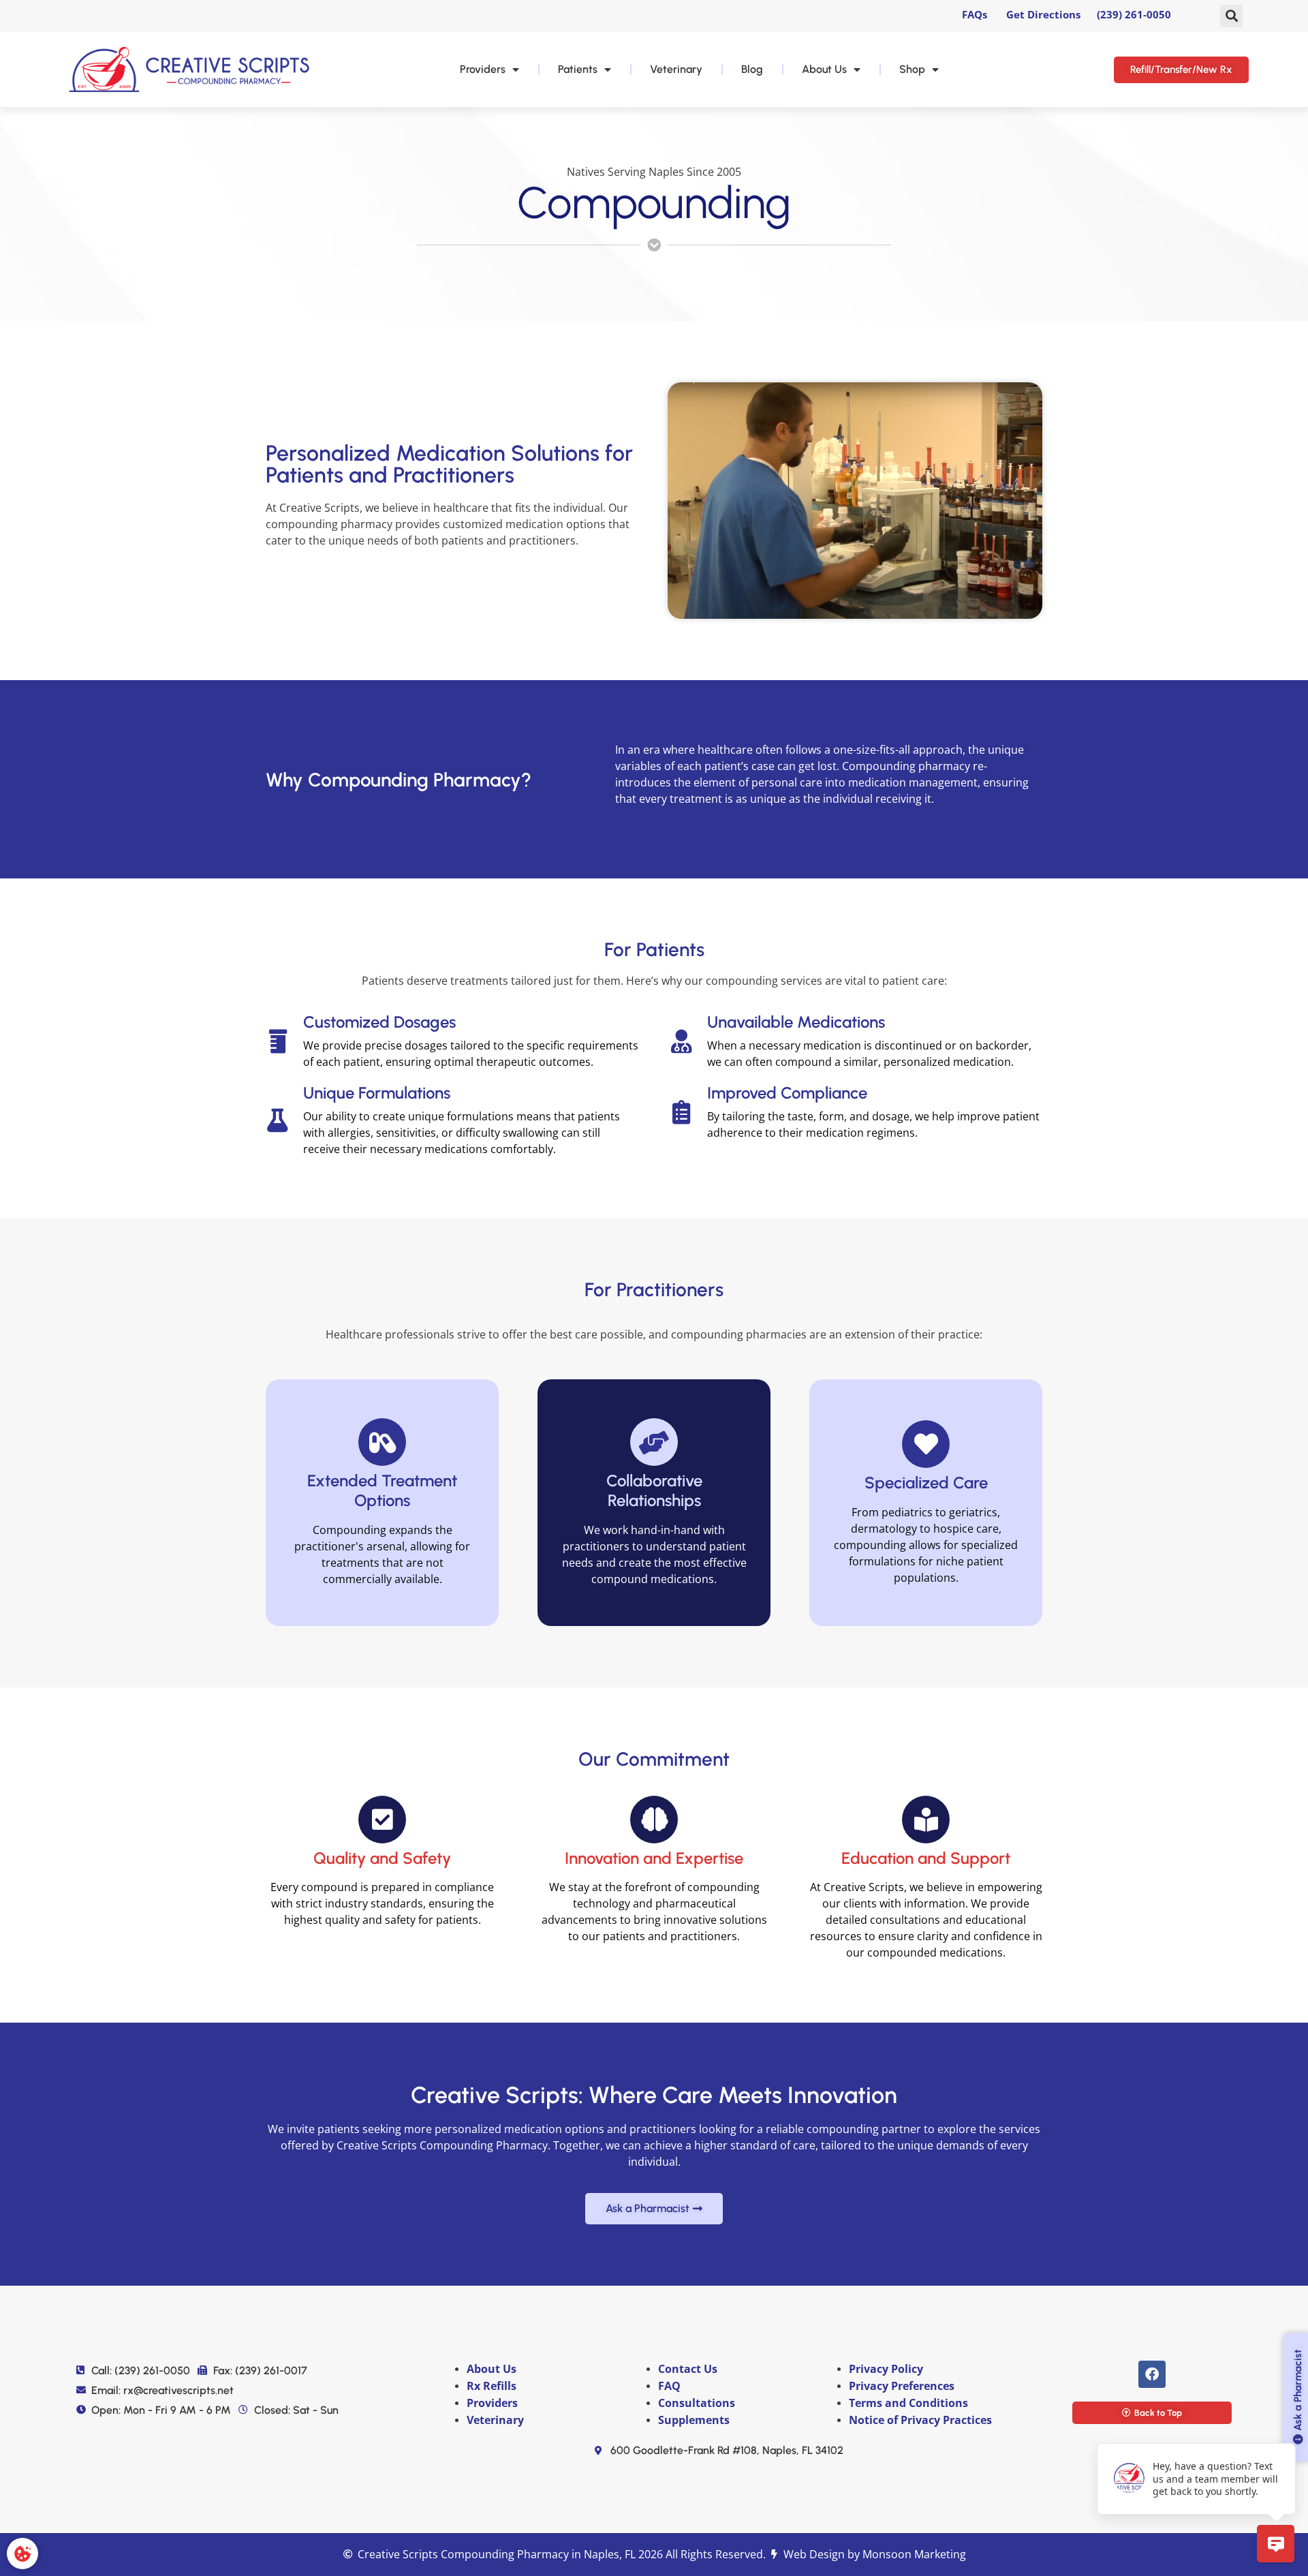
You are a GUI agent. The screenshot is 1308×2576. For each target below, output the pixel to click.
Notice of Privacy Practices (922, 2420)
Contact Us (689, 2369)
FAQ (671, 2386)
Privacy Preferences (902, 2386)
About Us (824, 69)
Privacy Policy (886, 2369)
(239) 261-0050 (1134, 14)
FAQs (975, 14)
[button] (1231, 16)
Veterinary (676, 69)
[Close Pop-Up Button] (1288, 2428)
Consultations (697, 2403)
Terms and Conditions (908, 2403)
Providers (483, 69)
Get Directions (1043, 14)
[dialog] (22, 2554)
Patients (578, 69)
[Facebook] (1152, 2374)
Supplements (694, 2420)
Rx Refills (492, 2386)
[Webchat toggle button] (1276, 2544)
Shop (912, 69)
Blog (752, 69)
